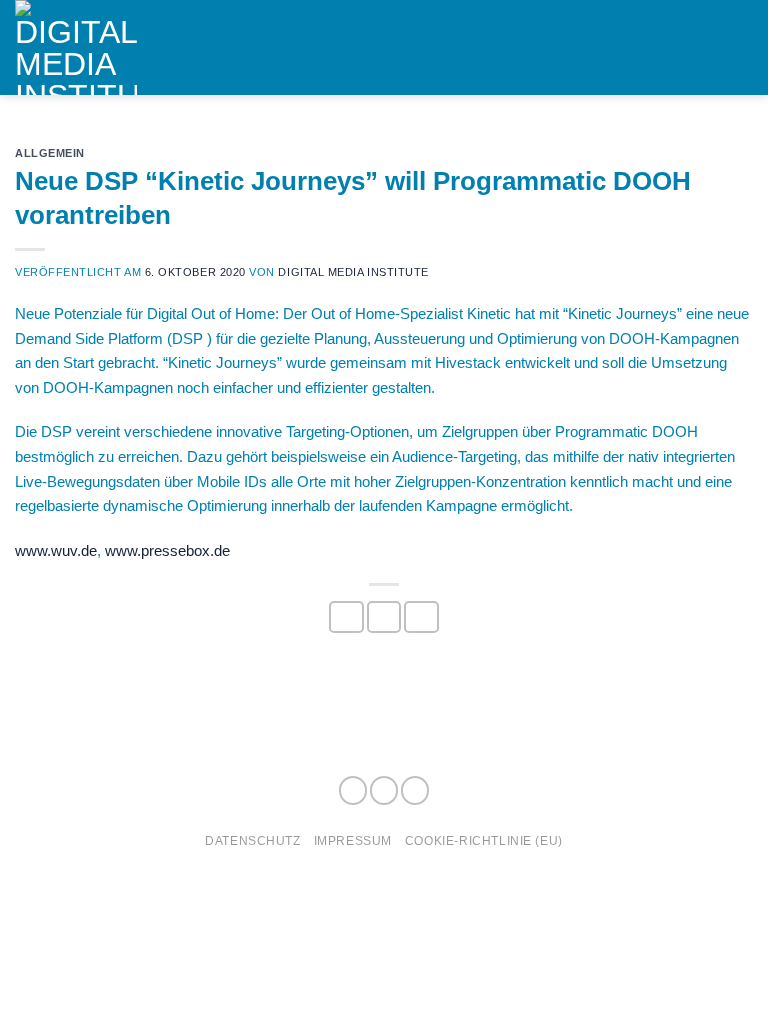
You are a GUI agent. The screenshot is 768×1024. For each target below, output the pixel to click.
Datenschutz (252, 840)
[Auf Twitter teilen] (384, 617)
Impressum (353, 840)
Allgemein (50, 153)
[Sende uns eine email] (415, 790)
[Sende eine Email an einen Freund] (421, 617)
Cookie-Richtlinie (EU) (484, 840)
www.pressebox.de (167, 550)
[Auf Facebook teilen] (346, 617)
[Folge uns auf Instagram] (384, 790)
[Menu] (741, 48)
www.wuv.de (56, 550)
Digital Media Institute (353, 272)
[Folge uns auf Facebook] (353, 790)
